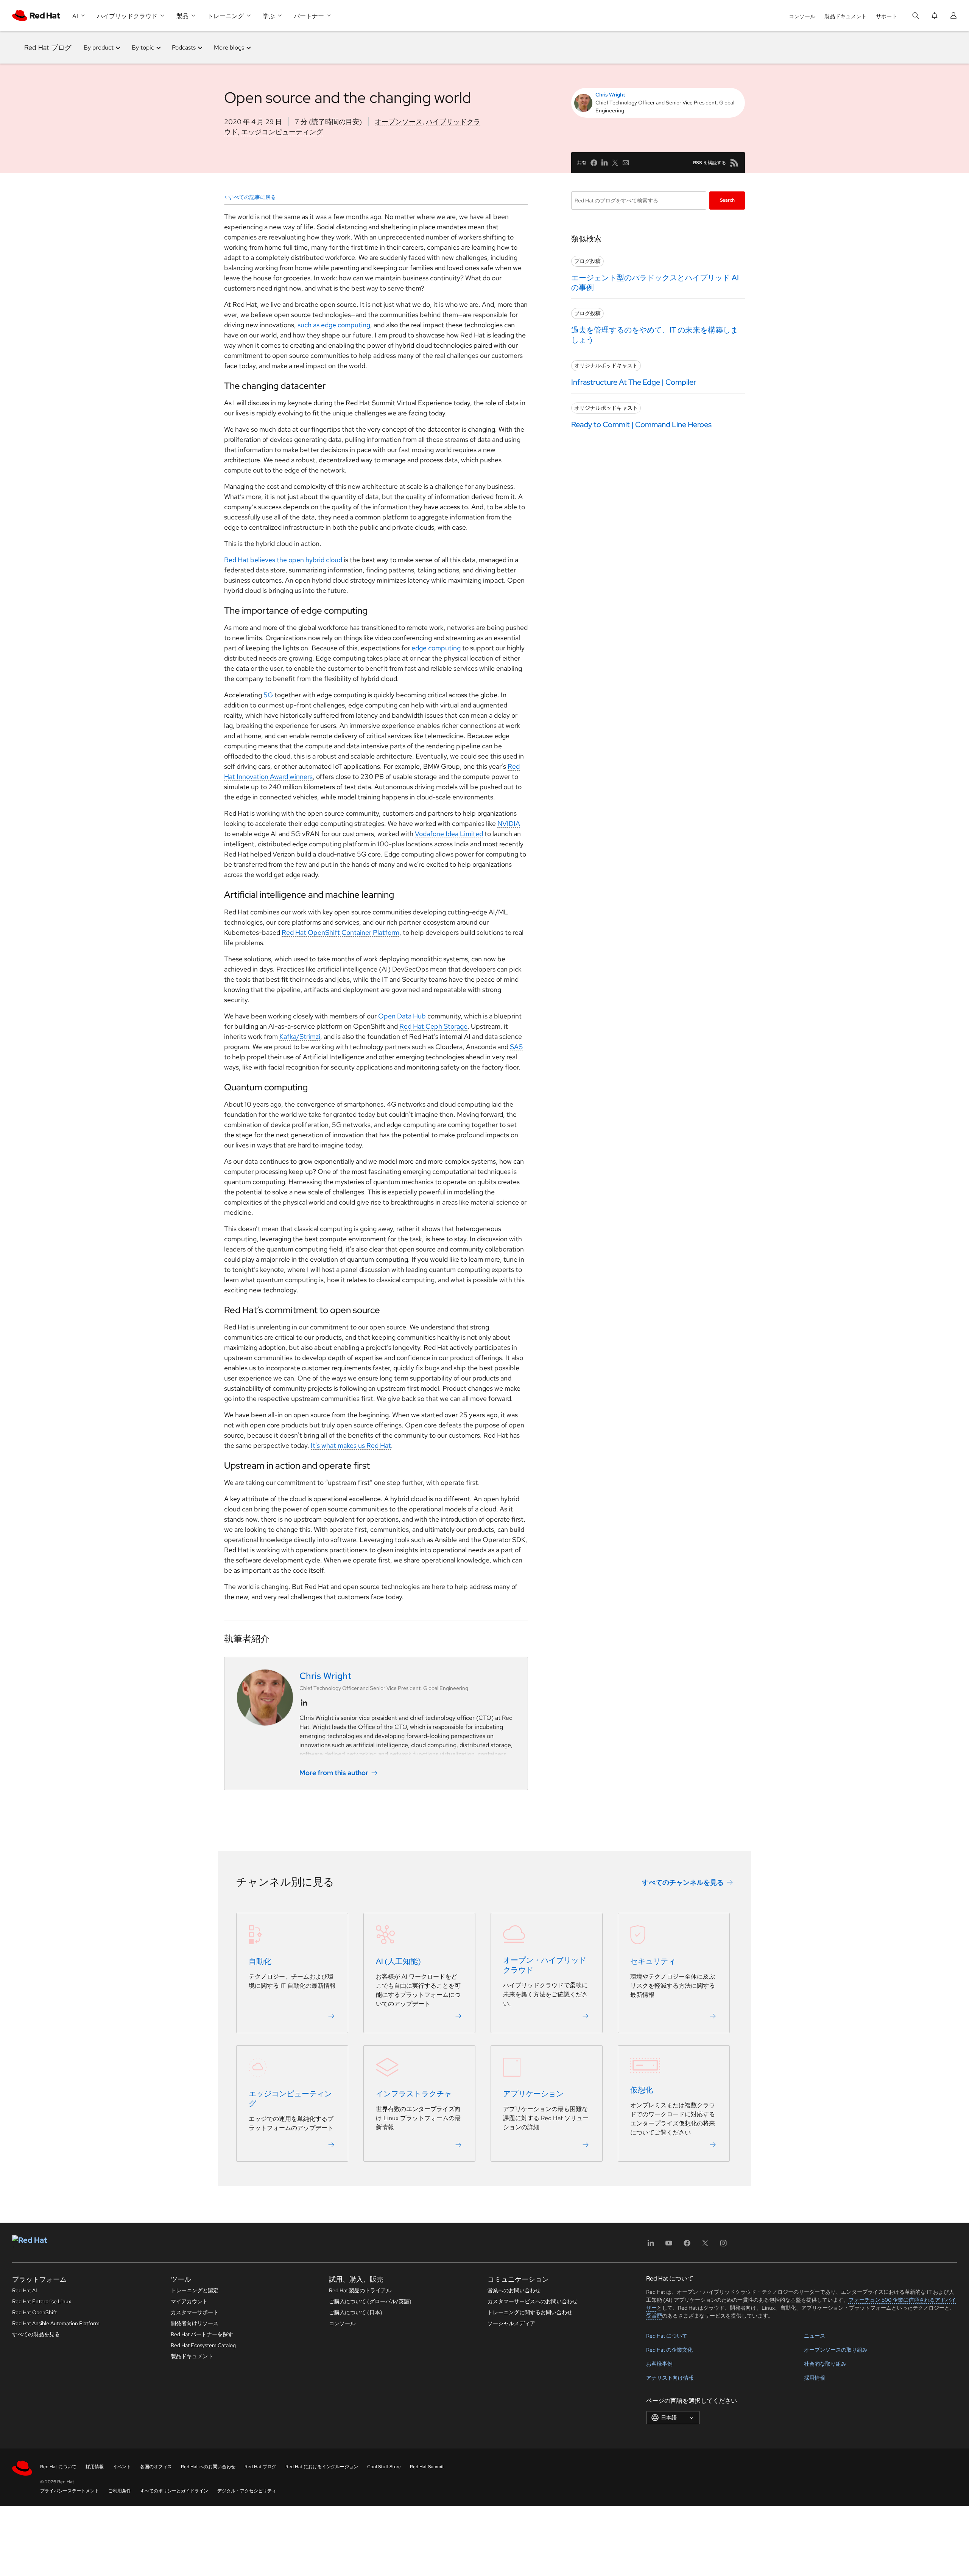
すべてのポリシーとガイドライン (174, 2491)
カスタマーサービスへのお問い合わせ (533, 2301)
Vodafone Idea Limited (449, 834)
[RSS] (734, 163)
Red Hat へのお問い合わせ (208, 2467)
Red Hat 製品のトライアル (360, 2290)
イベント (122, 2467)
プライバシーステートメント (70, 2491)
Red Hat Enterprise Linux (42, 2301)
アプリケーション (533, 2094)
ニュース (815, 2336)
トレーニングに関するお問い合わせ (530, 2312)
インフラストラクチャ (414, 2094)
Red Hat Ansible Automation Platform (56, 2323)
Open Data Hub (402, 1016)
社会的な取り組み (825, 2364)
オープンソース (399, 122)
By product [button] (99, 47)
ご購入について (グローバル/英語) (370, 2301)
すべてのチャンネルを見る (683, 1882)
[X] (705, 2246)
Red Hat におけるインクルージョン (322, 2467)
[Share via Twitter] (615, 163)
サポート (886, 16)
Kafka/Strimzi (300, 1036)
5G (268, 695)
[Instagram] (723, 2246)
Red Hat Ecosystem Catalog (203, 2345)
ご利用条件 (120, 2491)
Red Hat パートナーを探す (202, 2334)
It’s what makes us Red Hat (351, 1445)
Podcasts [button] (184, 47)
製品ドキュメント (846, 16)
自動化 (260, 1962)
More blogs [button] (229, 47)
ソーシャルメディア (511, 2323)
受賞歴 (654, 2316)
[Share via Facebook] (594, 163)
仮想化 (642, 2090)
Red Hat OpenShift (34, 2312)
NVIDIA (509, 823)
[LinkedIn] (651, 2246)
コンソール (802, 16)
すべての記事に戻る (252, 197)
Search (727, 200)
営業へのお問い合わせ (514, 2290)
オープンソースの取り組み (836, 2350)
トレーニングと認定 (195, 2290)
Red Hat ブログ (48, 47)
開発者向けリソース (195, 2323)
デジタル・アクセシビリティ (247, 2491)
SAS (516, 1047)
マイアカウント (189, 2301)
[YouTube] (669, 2246)
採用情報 (815, 2378)
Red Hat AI (25, 2290)
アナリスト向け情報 (670, 2378)
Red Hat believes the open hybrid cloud (283, 560)
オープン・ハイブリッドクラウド (545, 1965)
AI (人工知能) (398, 1962)
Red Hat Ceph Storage (433, 1026)
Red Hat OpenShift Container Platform (340, 932)
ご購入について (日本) (356, 2312)
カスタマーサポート (195, 2312)
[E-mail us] (626, 163)
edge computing (436, 648)
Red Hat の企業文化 (669, 2350)
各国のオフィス (156, 2467)
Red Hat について (667, 2336)
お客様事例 (659, 2364)
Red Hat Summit (427, 2467)
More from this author (334, 1773)
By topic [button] (143, 47)
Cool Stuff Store (384, 2467)
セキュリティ (653, 1962)
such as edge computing (334, 325)
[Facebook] (687, 2246)
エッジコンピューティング (282, 132)
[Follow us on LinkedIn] (304, 1703)
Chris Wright (610, 95)
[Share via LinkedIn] (604, 163)
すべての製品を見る (36, 2334)
